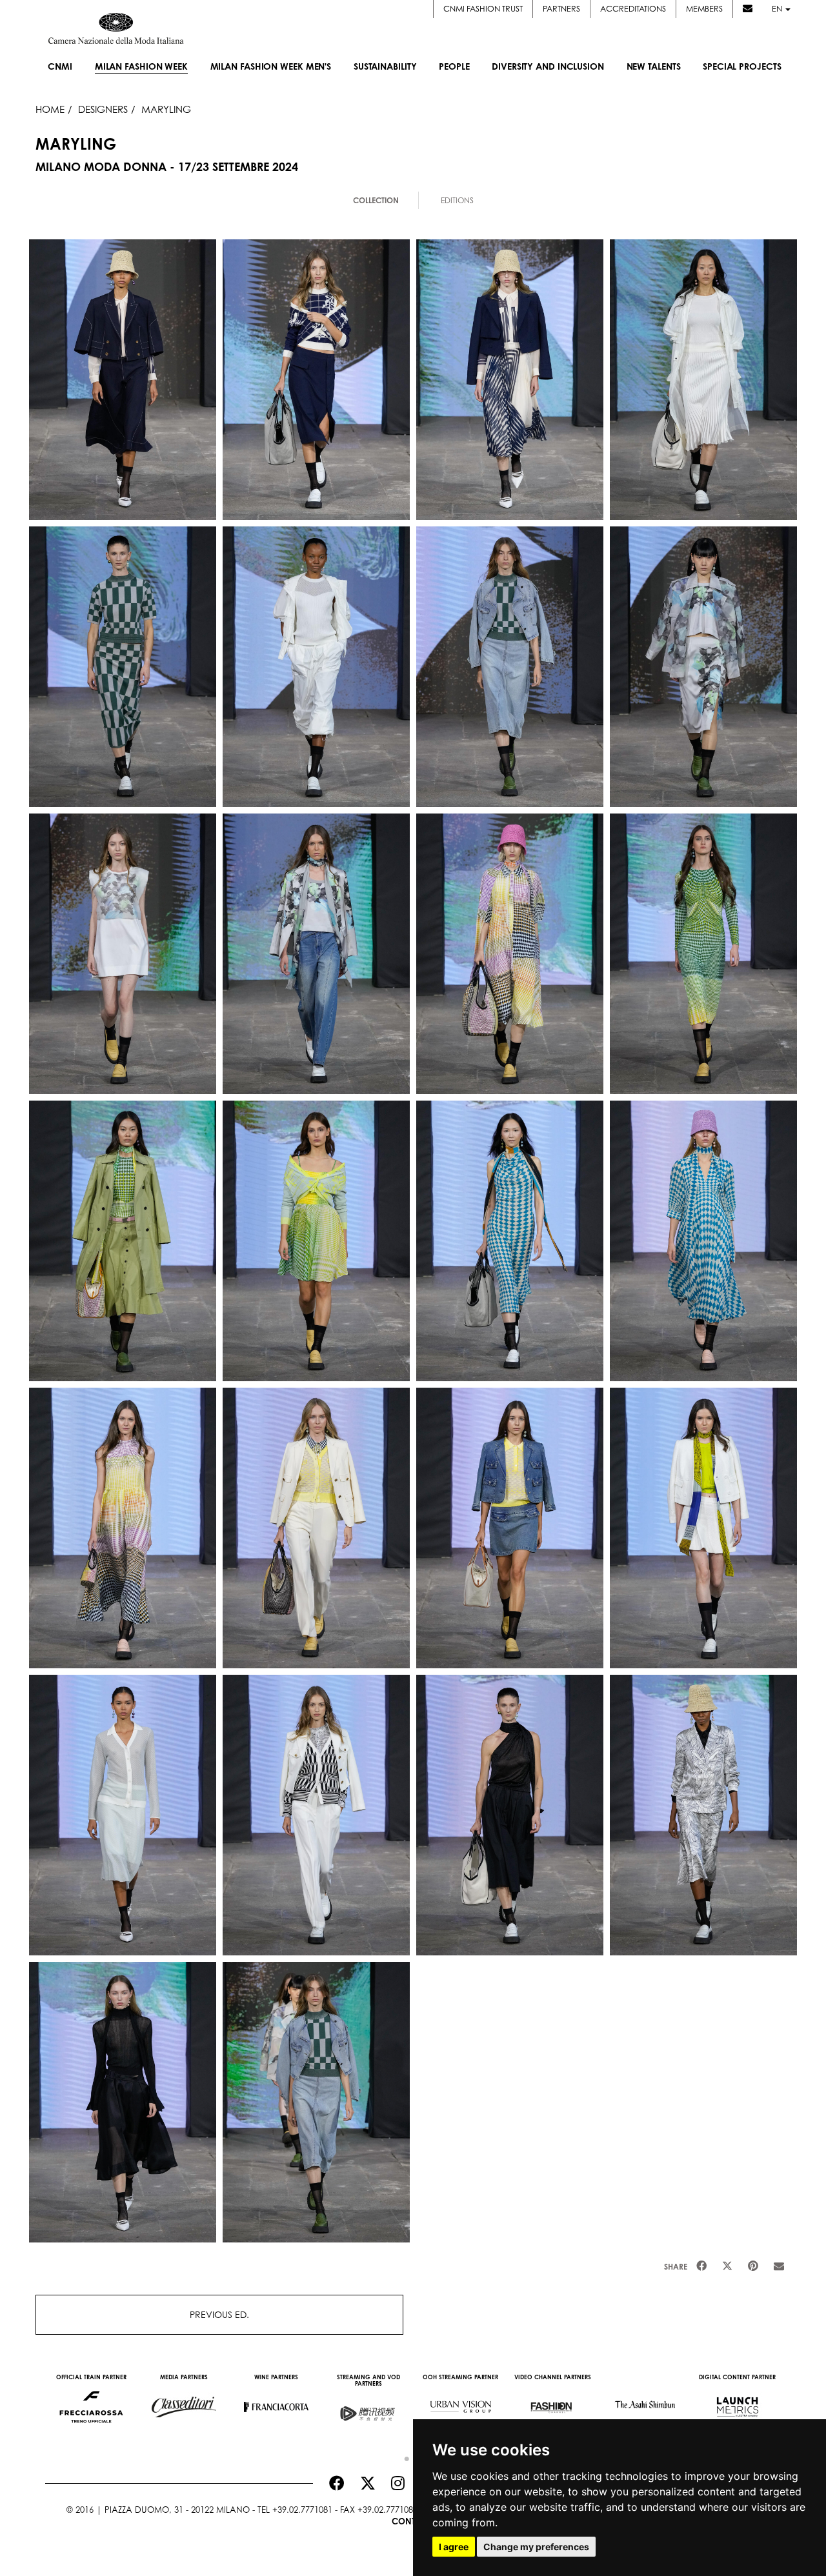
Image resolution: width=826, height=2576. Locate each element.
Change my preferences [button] (536, 2547)
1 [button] (403, 2456)
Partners (561, 9)
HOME (50, 109)
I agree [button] (454, 2547)
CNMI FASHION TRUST (483, 9)
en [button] (778, 9)
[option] (91, 2401)
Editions (457, 200)
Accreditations (633, 9)
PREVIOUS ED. (219, 2314)
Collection (376, 200)
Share (676, 2267)
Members (704, 9)
